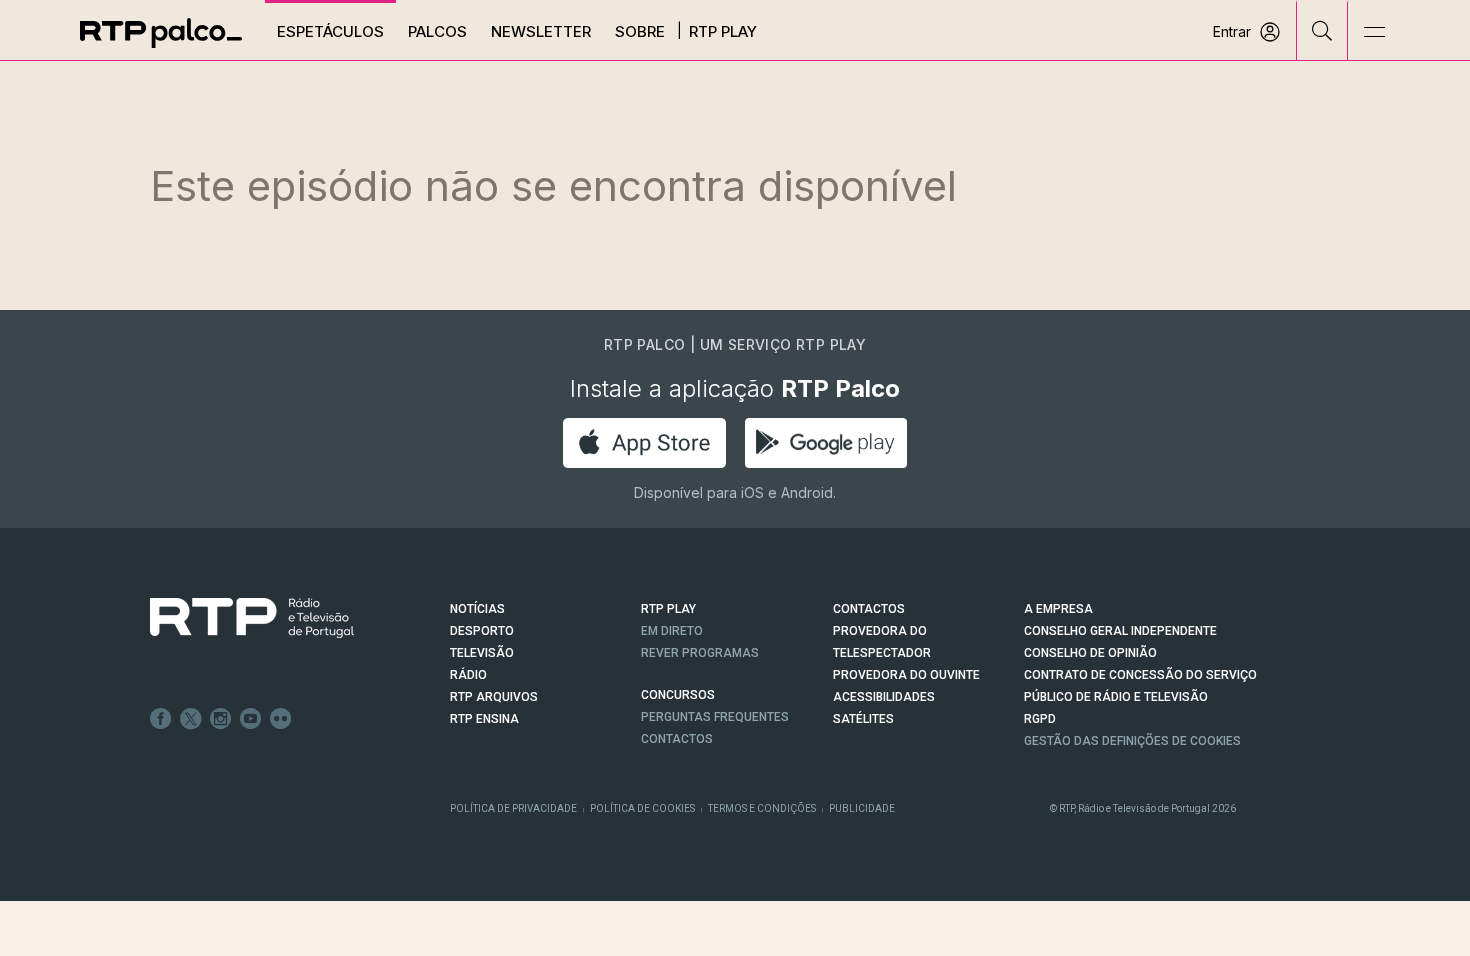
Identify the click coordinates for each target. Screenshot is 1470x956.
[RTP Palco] (161, 33)
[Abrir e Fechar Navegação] (1374, 32)
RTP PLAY (668, 609)
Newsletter (541, 31)
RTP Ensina (484, 719)
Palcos (437, 31)
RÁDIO (468, 675)
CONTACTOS (869, 609)
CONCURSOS (678, 695)
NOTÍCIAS (477, 609)
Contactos (677, 739)
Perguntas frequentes (715, 717)
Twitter (191, 719)
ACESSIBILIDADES (884, 697)
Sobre (640, 31)
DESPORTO (482, 631)
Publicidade (862, 808)
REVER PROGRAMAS (700, 653)
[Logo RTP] (236, 618)
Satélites (863, 719)
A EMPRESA (1058, 609)
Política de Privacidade (513, 808)
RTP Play (723, 31)
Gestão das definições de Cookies (1132, 741)
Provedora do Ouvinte (906, 675)
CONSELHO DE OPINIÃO (1090, 653)
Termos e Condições (762, 808)
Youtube (251, 719)
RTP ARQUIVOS (494, 697)
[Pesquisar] (1322, 30)
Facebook (161, 719)
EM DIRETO (672, 631)
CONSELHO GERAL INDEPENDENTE (1120, 631)
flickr (281, 719)
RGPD (1040, 719)
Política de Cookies (642, 808)
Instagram (221, 719)
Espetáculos (330, 31)
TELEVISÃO (482, 653)
